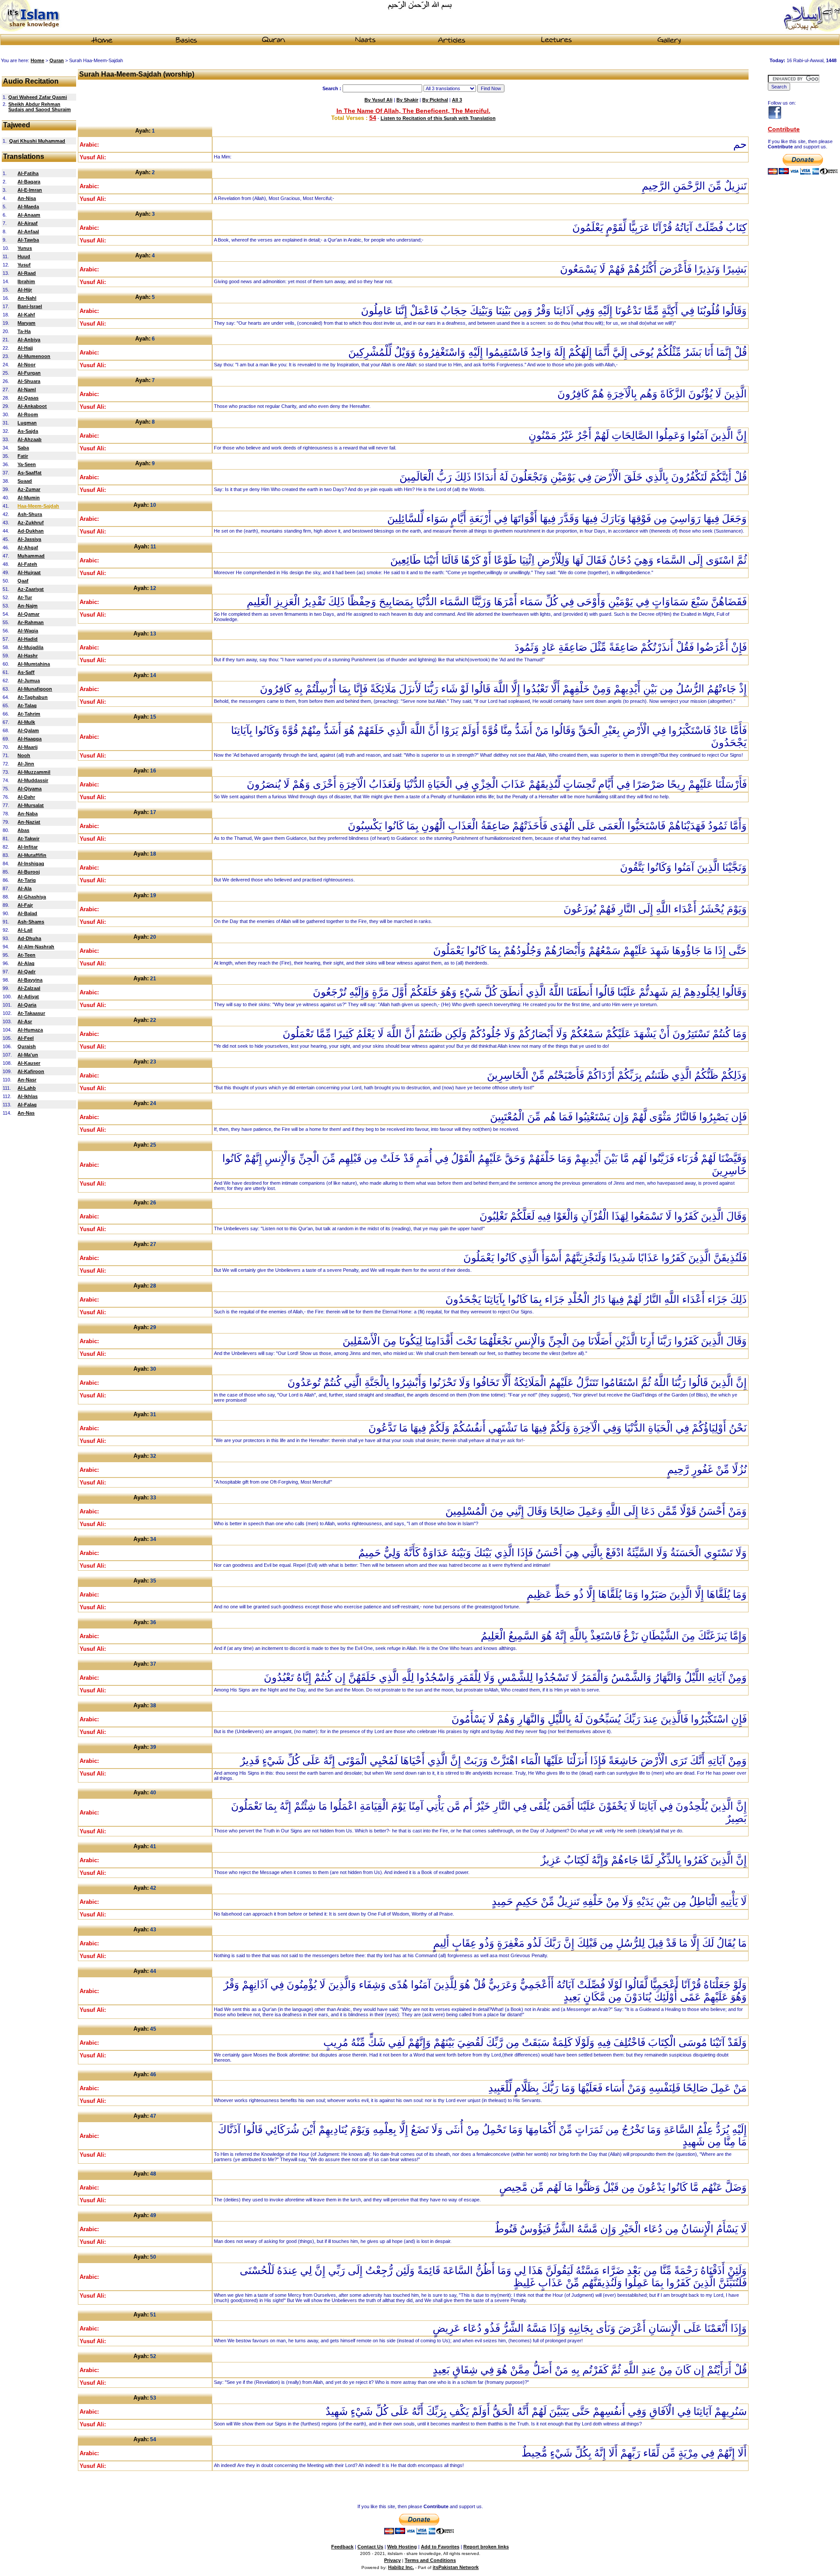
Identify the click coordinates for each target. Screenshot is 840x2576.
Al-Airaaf (28, 223)
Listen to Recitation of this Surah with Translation (438, 118)
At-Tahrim (29, 714)
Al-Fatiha (28, 173)
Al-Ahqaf (28, 547)
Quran (57, 60)
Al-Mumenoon (34, 356)
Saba (23, 448)
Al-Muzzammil (34, 772)
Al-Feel (26, 1038)
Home (37, 60)
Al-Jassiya (29, 539)
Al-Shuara (29, 381)
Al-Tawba (28, 240)
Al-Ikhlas (28, 1096)
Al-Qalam (28, 730)
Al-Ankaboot (32, 406)
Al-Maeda (28, 207)
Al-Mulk (26, 722)
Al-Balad (27, 913)
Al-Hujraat (29, 572)
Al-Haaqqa (30, 739)
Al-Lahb (27, 1088)
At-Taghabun (33, 697)
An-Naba (28, 814)
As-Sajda (28, 431)
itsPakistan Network (456, 2567)
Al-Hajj (25, 348)
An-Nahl (27, 298)
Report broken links (486, 2547)
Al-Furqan (29, 373)
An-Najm (28, 606)
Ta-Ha (24, 331)
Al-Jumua (29, 681)
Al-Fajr (25, 905)
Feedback (342, 2547)
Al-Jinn (26, 764)
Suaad (25, 481)
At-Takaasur (31, 1013)
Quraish (27, 1046)
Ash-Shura (30, 514)
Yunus (25, 248)
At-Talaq (27, 705)
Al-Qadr (26, 972)
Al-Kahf (26, 315)
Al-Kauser (29, 1063)
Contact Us (370, 2547)
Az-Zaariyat (31, 589)
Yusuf (24, 265)
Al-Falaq (27, 1105)
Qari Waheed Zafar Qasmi (38, 97)
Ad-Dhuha (29, 938)
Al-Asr (25, 1021)
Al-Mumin (29, 498)
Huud (24, 256)
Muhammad (31, 556)
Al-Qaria (27, 1005)
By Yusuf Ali (378, 100)
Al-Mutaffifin (32, 855)
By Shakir (407, 100)
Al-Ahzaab (30, 439)
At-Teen (26, 955)
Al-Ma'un (28, 1055)
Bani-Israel (30, 306)
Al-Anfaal (28, 232)
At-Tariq (27, 880)
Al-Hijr (25, 290)
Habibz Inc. (401, 2567)
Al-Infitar (28, 847)
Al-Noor (26, 365)
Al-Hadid (28, 639)
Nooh (24, 755)
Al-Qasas (28, 398)
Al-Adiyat (28, 997)
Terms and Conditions (430, 2560)
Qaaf (23, 581)
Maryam (26, 323)
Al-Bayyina (30, 980)
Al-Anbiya (29, 340)
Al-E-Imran (30, 190)
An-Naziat (29, 822)
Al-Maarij (28, 747)
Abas (23, 830)
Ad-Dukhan (31, 531)
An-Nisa (27, 198)
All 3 (457, 100)
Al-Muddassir (33, 780)
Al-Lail (25, 930)
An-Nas (26, 1113)
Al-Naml (27, 390)
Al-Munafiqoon (35, 689)
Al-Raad (27, 273)
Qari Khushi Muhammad (37, 141)
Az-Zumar (29, 489)
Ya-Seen (27, 464)
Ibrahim (26, 281)
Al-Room (28, 414)
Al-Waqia (28, 631)
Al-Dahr (26, 797)
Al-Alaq (26, 963)
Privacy (392, 2560)
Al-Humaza (30, 1030)
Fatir (23, 456)
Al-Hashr (28, 656)
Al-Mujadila (30, 647)
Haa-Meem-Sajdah (38, 506)
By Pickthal (435, 100)
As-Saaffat (30, 473)
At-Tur (25, 597)
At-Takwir (28, 839)
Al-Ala (24, 888)
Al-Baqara (29, 182)
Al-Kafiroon (31, 1071)
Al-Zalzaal (29, 988)
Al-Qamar (28, 614)
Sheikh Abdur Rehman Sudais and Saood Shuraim (40, 107)
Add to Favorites (440, 2547)
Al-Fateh (27, 564)
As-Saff (26, 672)
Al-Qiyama (30, 789)
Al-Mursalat (31, 805)
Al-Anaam (29, 215)
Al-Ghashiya (32, 897)
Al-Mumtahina (34, 664)
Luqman (27, 423)
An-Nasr (27, 1080)
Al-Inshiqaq (31, 863)
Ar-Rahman (31, 622)
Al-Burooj (29, 872)
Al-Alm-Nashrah (36, 947)
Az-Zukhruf (31, 523)
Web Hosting (402, 2547)
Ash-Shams (31, 922)
